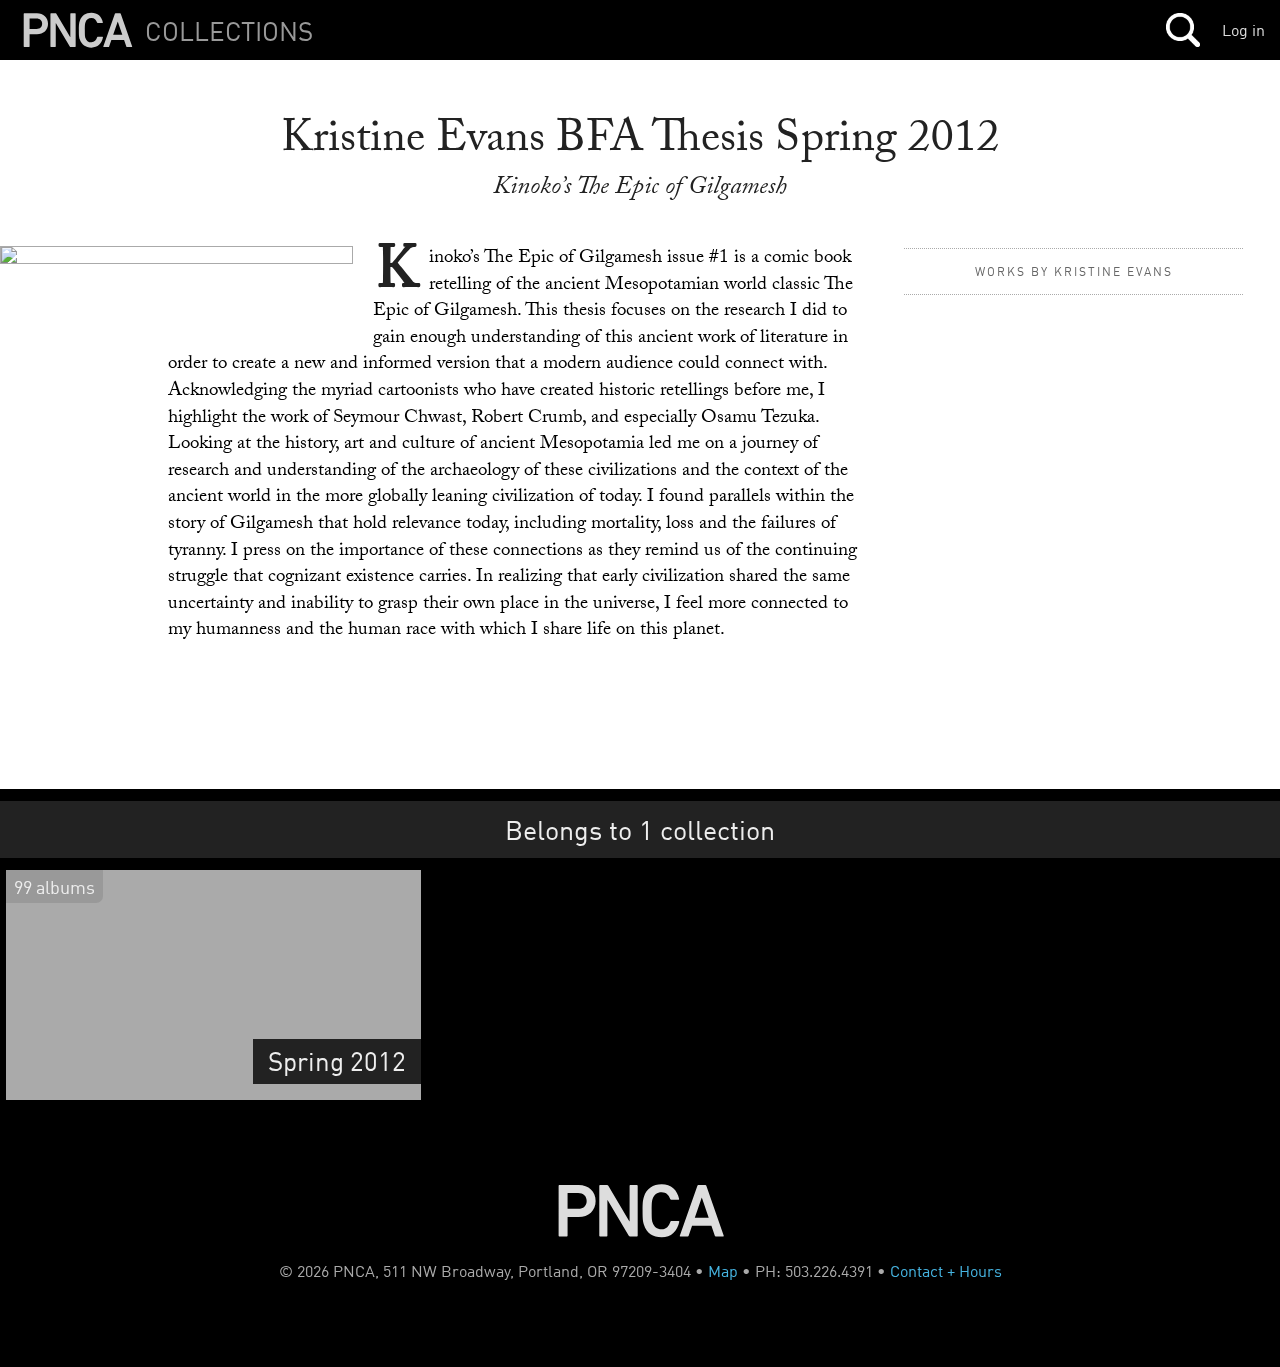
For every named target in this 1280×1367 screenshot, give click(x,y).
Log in (1243, 30)
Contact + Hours (946, 1271)
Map (723, 1271)
